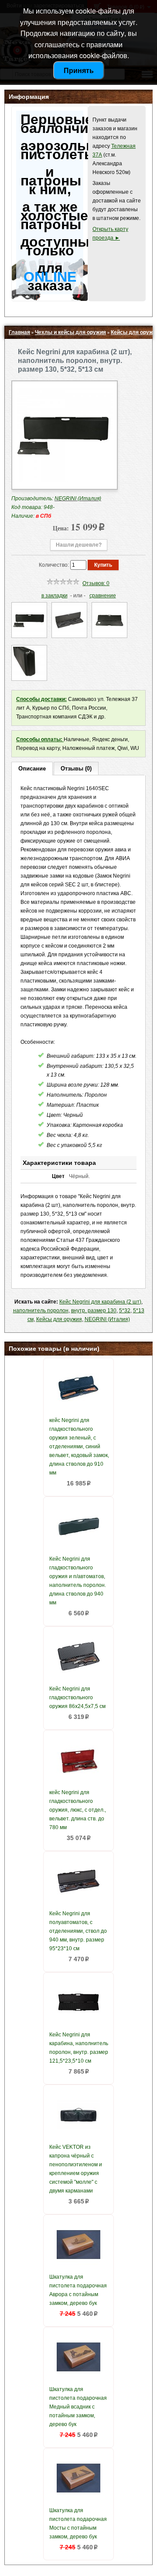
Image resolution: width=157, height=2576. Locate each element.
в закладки (55, 596)
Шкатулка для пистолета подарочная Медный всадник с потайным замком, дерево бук (78, 2407)
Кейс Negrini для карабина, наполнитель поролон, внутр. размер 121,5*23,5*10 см (79, 2048)
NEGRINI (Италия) (107, 1319)
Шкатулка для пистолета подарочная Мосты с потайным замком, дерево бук (78, 2524)
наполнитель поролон (41, 1311)
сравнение (103, 596)
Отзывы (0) (76, 769)
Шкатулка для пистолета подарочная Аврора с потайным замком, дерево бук (78, 2290)
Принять (79, 70)
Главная (19, 332)
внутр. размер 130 (94, 1311)
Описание (32, 769)
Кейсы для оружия (59, 1319)
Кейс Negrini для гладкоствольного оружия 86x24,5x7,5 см (77, 1698)
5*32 (125, 1311)
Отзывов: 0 (96, 583)
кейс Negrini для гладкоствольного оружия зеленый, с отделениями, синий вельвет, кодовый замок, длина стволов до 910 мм (79, 1447)
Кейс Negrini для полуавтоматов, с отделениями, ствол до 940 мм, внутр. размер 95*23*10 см (78, 1931)
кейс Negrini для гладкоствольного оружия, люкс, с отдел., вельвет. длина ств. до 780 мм (78, 1810)
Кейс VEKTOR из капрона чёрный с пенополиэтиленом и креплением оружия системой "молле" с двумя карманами (76, 2169)
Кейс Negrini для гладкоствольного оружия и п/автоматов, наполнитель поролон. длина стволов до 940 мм (78, 1581)
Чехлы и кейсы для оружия (70, 332)
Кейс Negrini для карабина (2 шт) (100, 1302)
